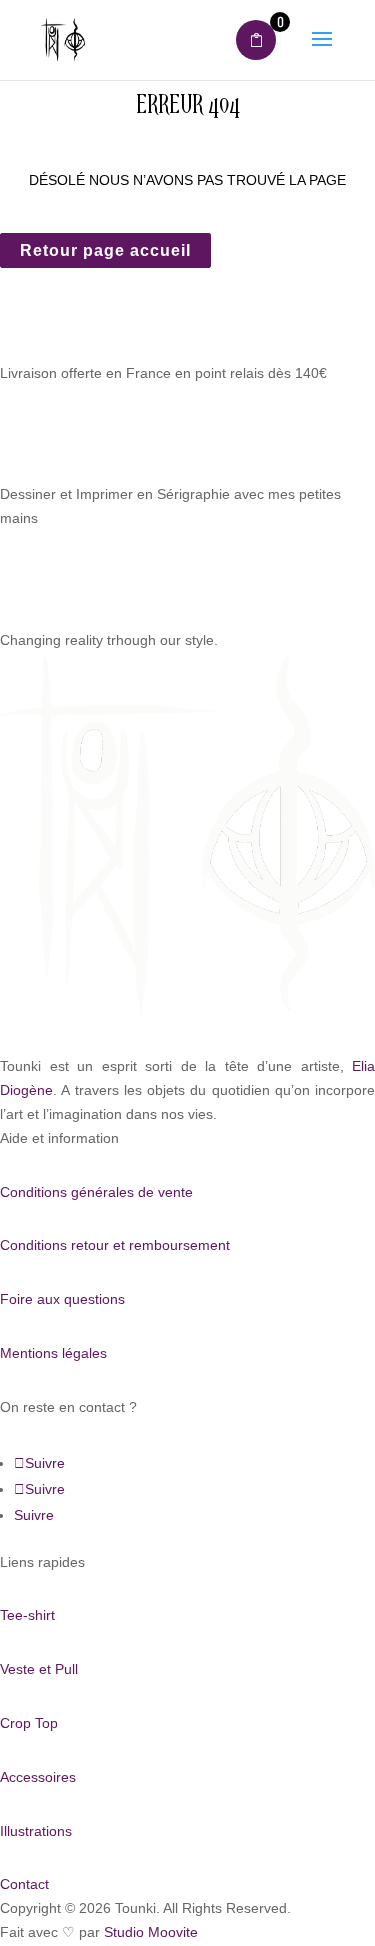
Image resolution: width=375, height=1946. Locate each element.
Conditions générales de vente (96, 1192)
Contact (24, 1884)
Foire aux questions (62, 1299)
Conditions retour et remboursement (115, 1245)
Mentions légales (53, 1353)
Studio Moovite (151, 1932)
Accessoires (38, 1777)
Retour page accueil (105, 250)
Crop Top (29, 1723)
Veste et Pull (39, 1669)
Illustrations (36, 1831)
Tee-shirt (27, 1615)
